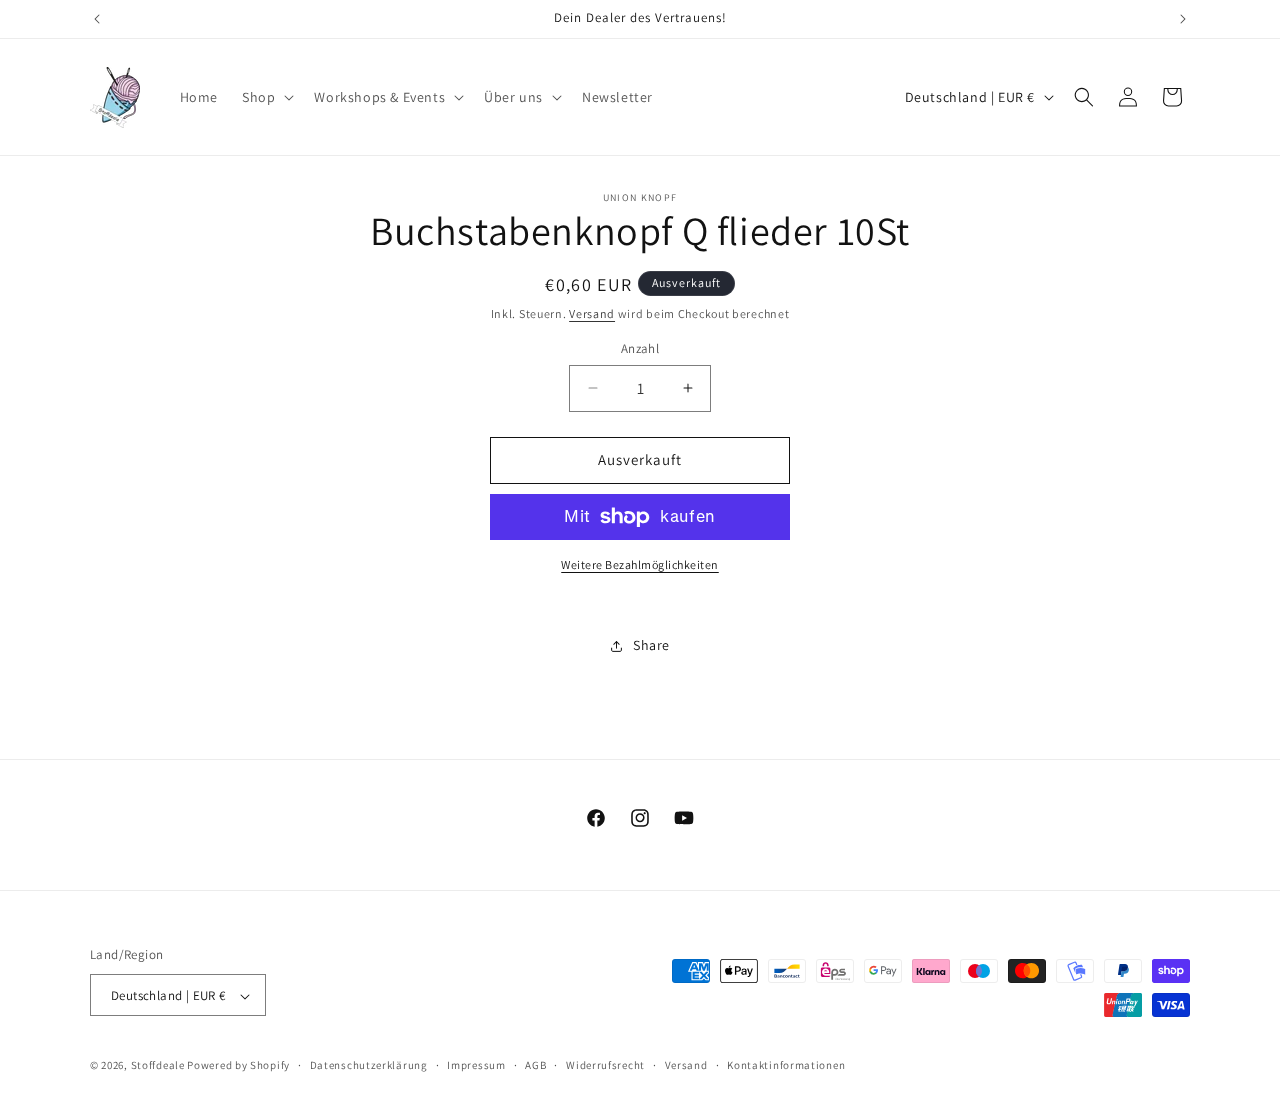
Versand (592, 313)
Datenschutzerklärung (369, 1065)
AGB (535, 1065)
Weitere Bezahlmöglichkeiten (640, 564)
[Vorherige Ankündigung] (97, 19)
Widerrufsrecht (605, 1065)
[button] (266, 97)
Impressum (476, 1065)
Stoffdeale (158, 1066)
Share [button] (651, 645)
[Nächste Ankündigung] (1183, 19)
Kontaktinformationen (786, 1065)
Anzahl (640, 348)
